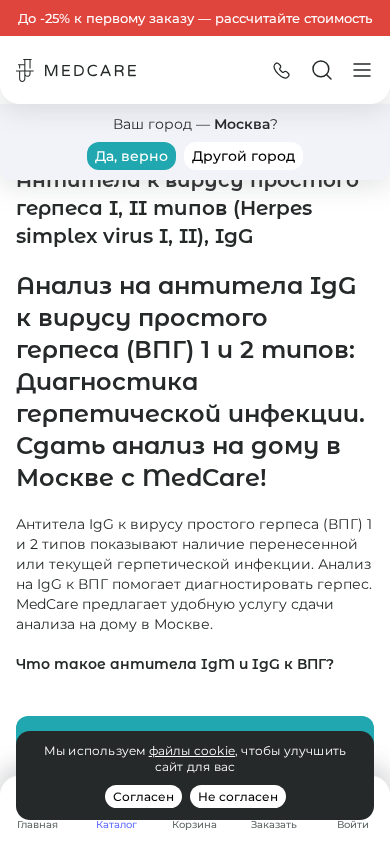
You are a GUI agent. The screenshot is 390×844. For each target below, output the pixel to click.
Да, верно (131, 156)
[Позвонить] (282, 70)
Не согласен (238, 796)
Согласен (143, 796)
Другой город (243, 156)
